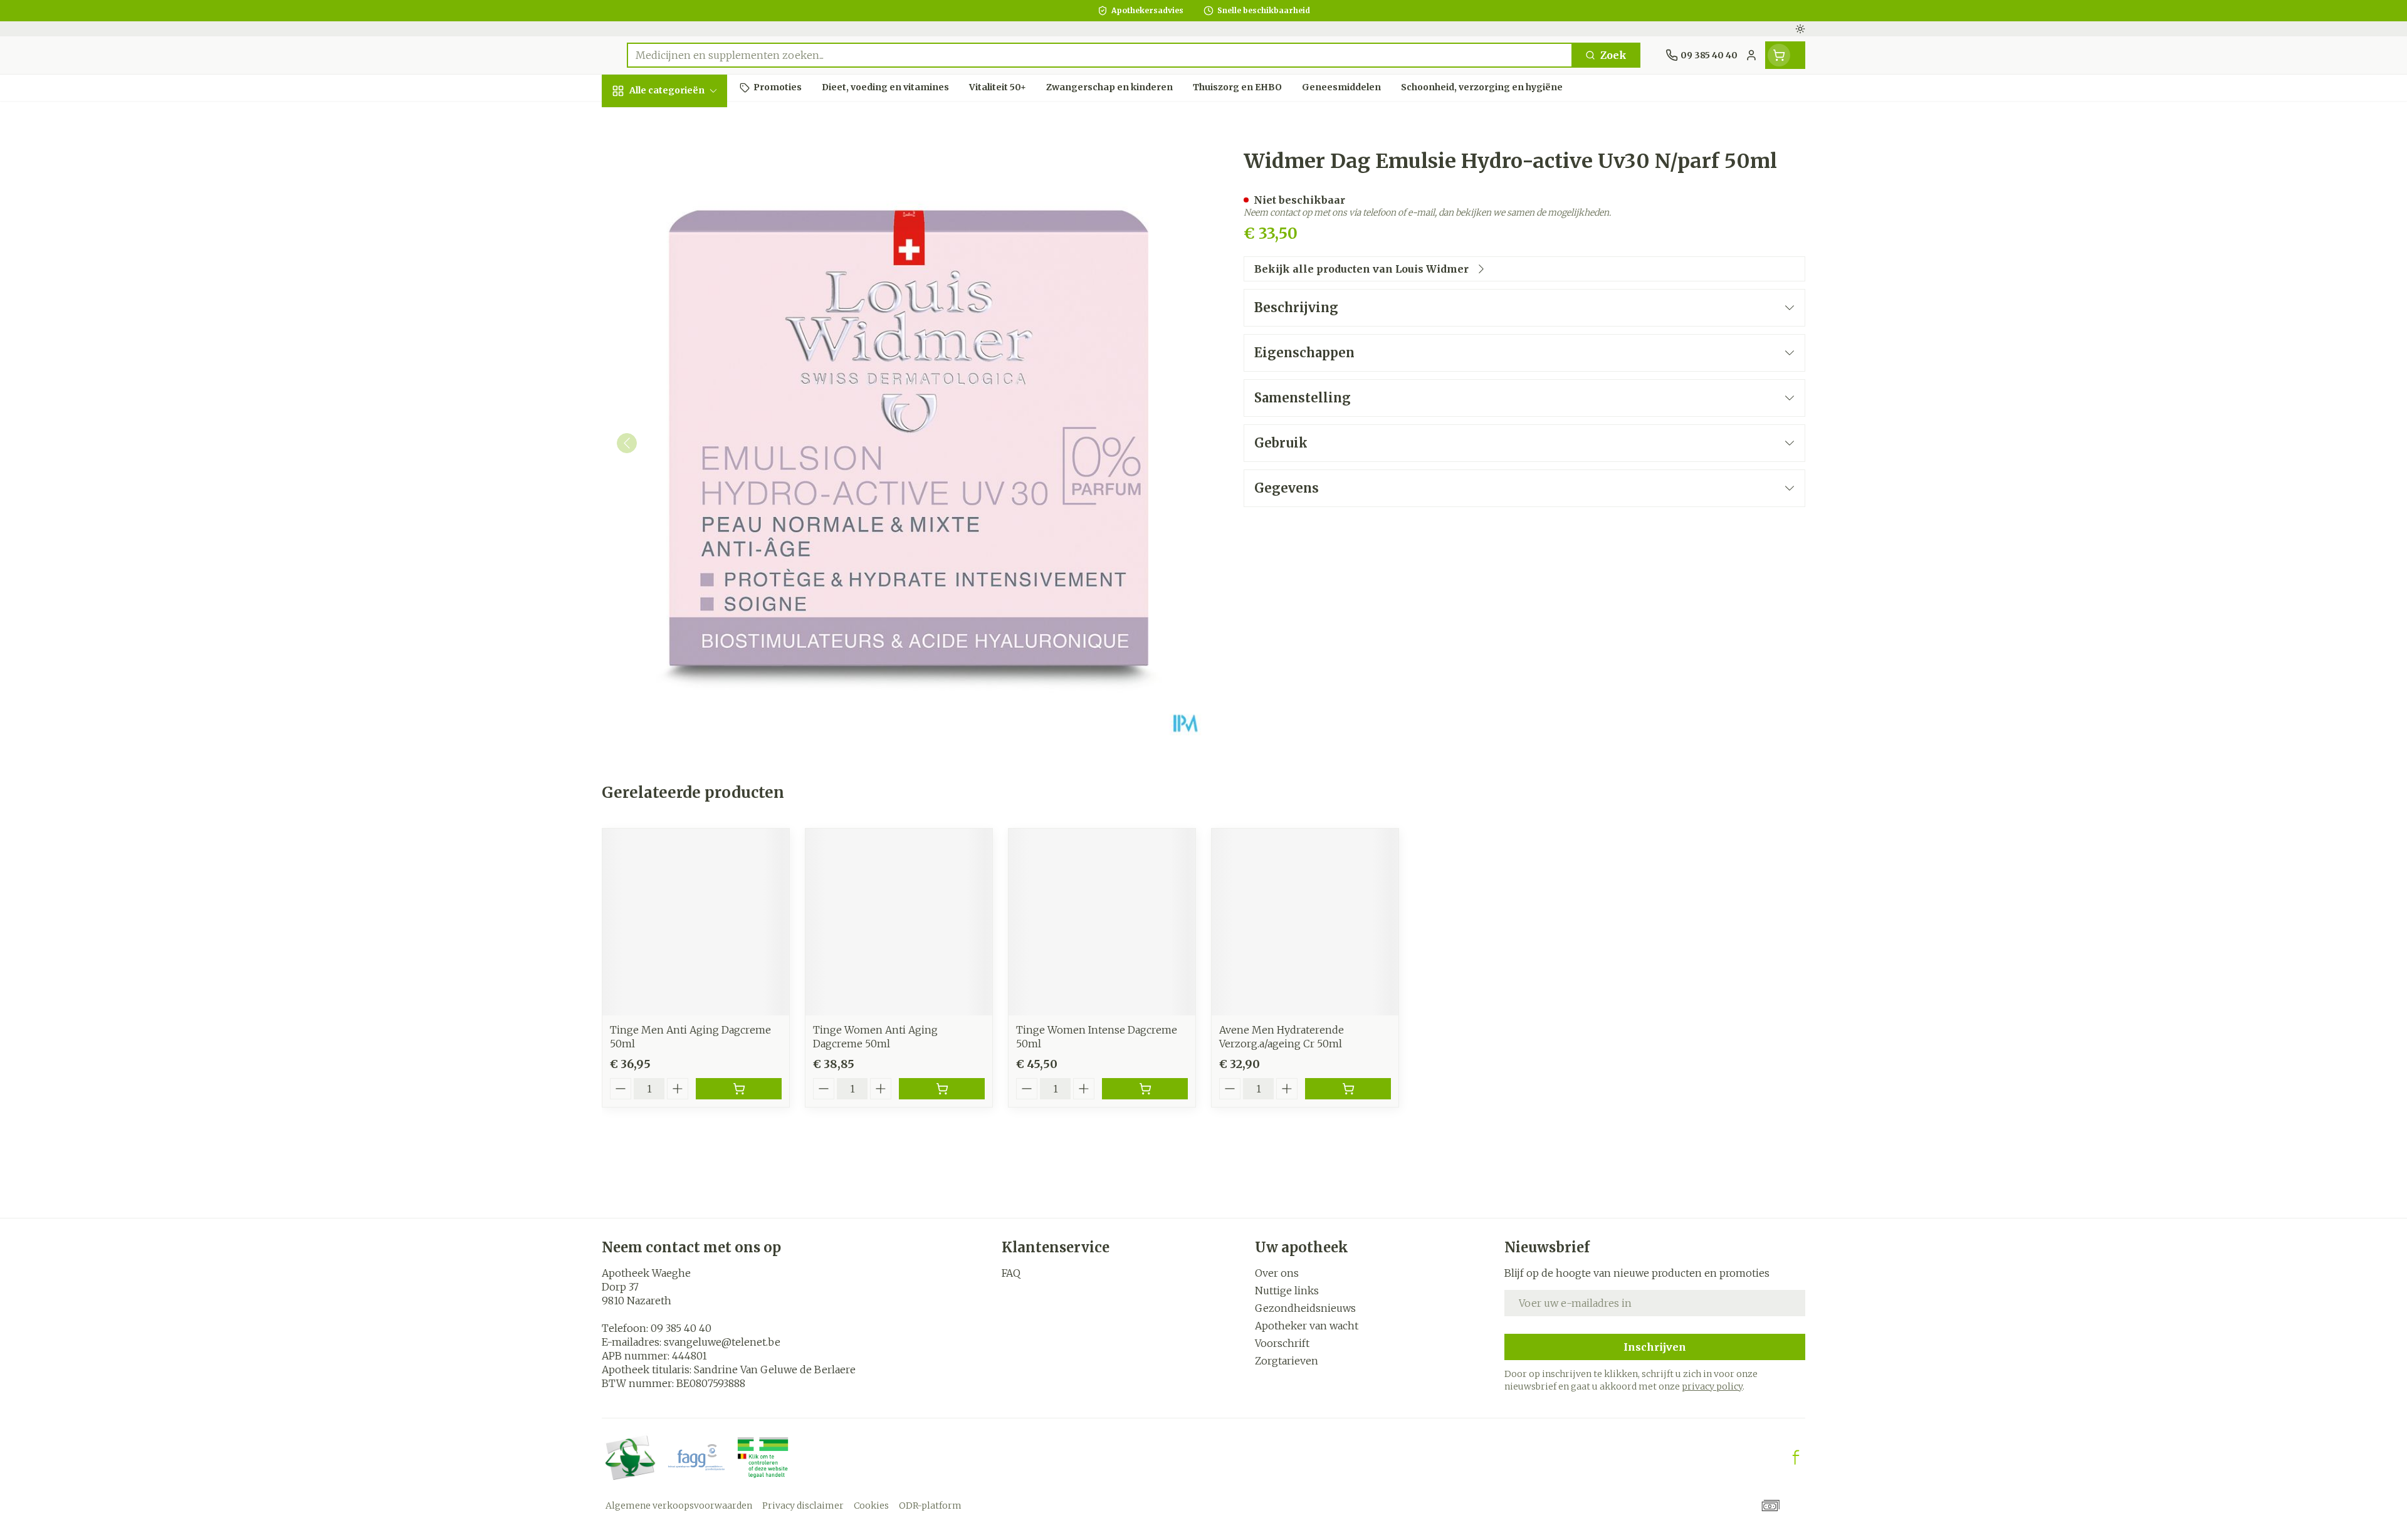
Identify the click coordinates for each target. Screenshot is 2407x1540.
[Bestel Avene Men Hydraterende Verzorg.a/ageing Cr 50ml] (1348, 1089)
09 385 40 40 (681, 1328)
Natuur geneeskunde (682, 341)
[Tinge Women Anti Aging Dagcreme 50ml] (899, 922)
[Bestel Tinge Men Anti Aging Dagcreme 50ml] (739, 1089)
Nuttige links (1287, 1291)
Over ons (1277, 1273)
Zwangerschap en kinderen (682, 261)
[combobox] (1100, 55)
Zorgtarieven (1287, 1361)
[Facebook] (1796, 1457)
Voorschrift (1282, 1343)
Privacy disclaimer (803, 1506)
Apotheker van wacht (1307, 1326)
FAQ (1011, 1273)
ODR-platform (930, 1506)
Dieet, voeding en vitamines (682, 216)
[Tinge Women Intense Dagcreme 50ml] (1102, 922)
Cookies (871, 1506)
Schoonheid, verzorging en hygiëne (682, 165)
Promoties (639, 120)
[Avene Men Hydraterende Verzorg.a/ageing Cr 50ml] (1305, 922)
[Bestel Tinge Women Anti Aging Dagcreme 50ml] (942, 1089)
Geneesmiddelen (682, 448)
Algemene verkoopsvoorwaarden (679, 1506)
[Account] (1751, 55)
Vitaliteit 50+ (682, 301)
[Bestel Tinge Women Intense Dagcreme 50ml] (1145, 1089)
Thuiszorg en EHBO (682, 380)
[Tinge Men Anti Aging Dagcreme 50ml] (696, 922)
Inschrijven (1655, 1347)
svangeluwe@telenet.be (722, 1342)
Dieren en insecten (682, 414)
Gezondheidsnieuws (1305, 1308)
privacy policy (1712, 1386)
